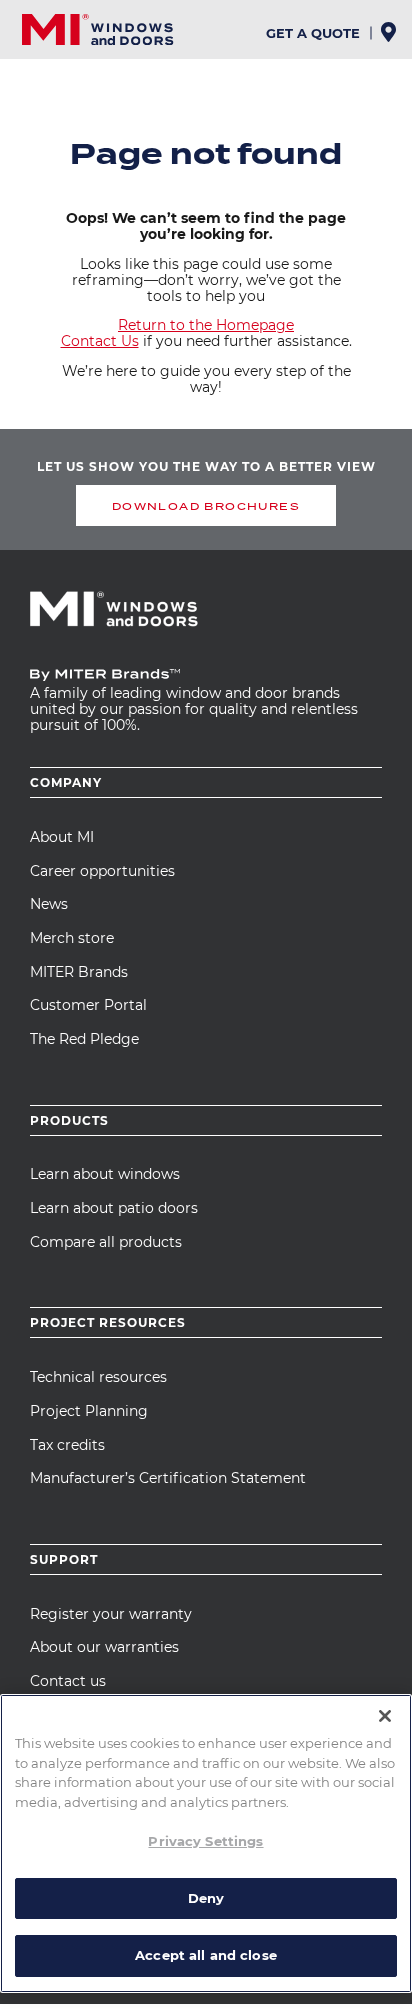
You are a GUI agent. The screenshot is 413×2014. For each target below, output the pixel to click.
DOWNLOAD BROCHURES (206, 506)
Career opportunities (102, 871)
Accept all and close (206, 1955)
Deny (206, 1898)
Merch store (72, 938)
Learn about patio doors (114, 1208)
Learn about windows (105, 1174)
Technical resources (98, 1377)
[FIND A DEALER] (391, 37)
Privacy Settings (205, 1841)
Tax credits (67, 1445)
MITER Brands (79, 972)
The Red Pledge (84, 1039)
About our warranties (104, 1647)
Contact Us (100, 341)
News (49, 904)
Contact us (68, 1681)
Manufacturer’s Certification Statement (168, 1478)
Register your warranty (111, 1614)
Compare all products (106, 1242)
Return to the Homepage (206, 325)
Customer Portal (88, 1005)
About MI (62, 837)
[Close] (385, 1716)
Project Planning (89, 1411)
